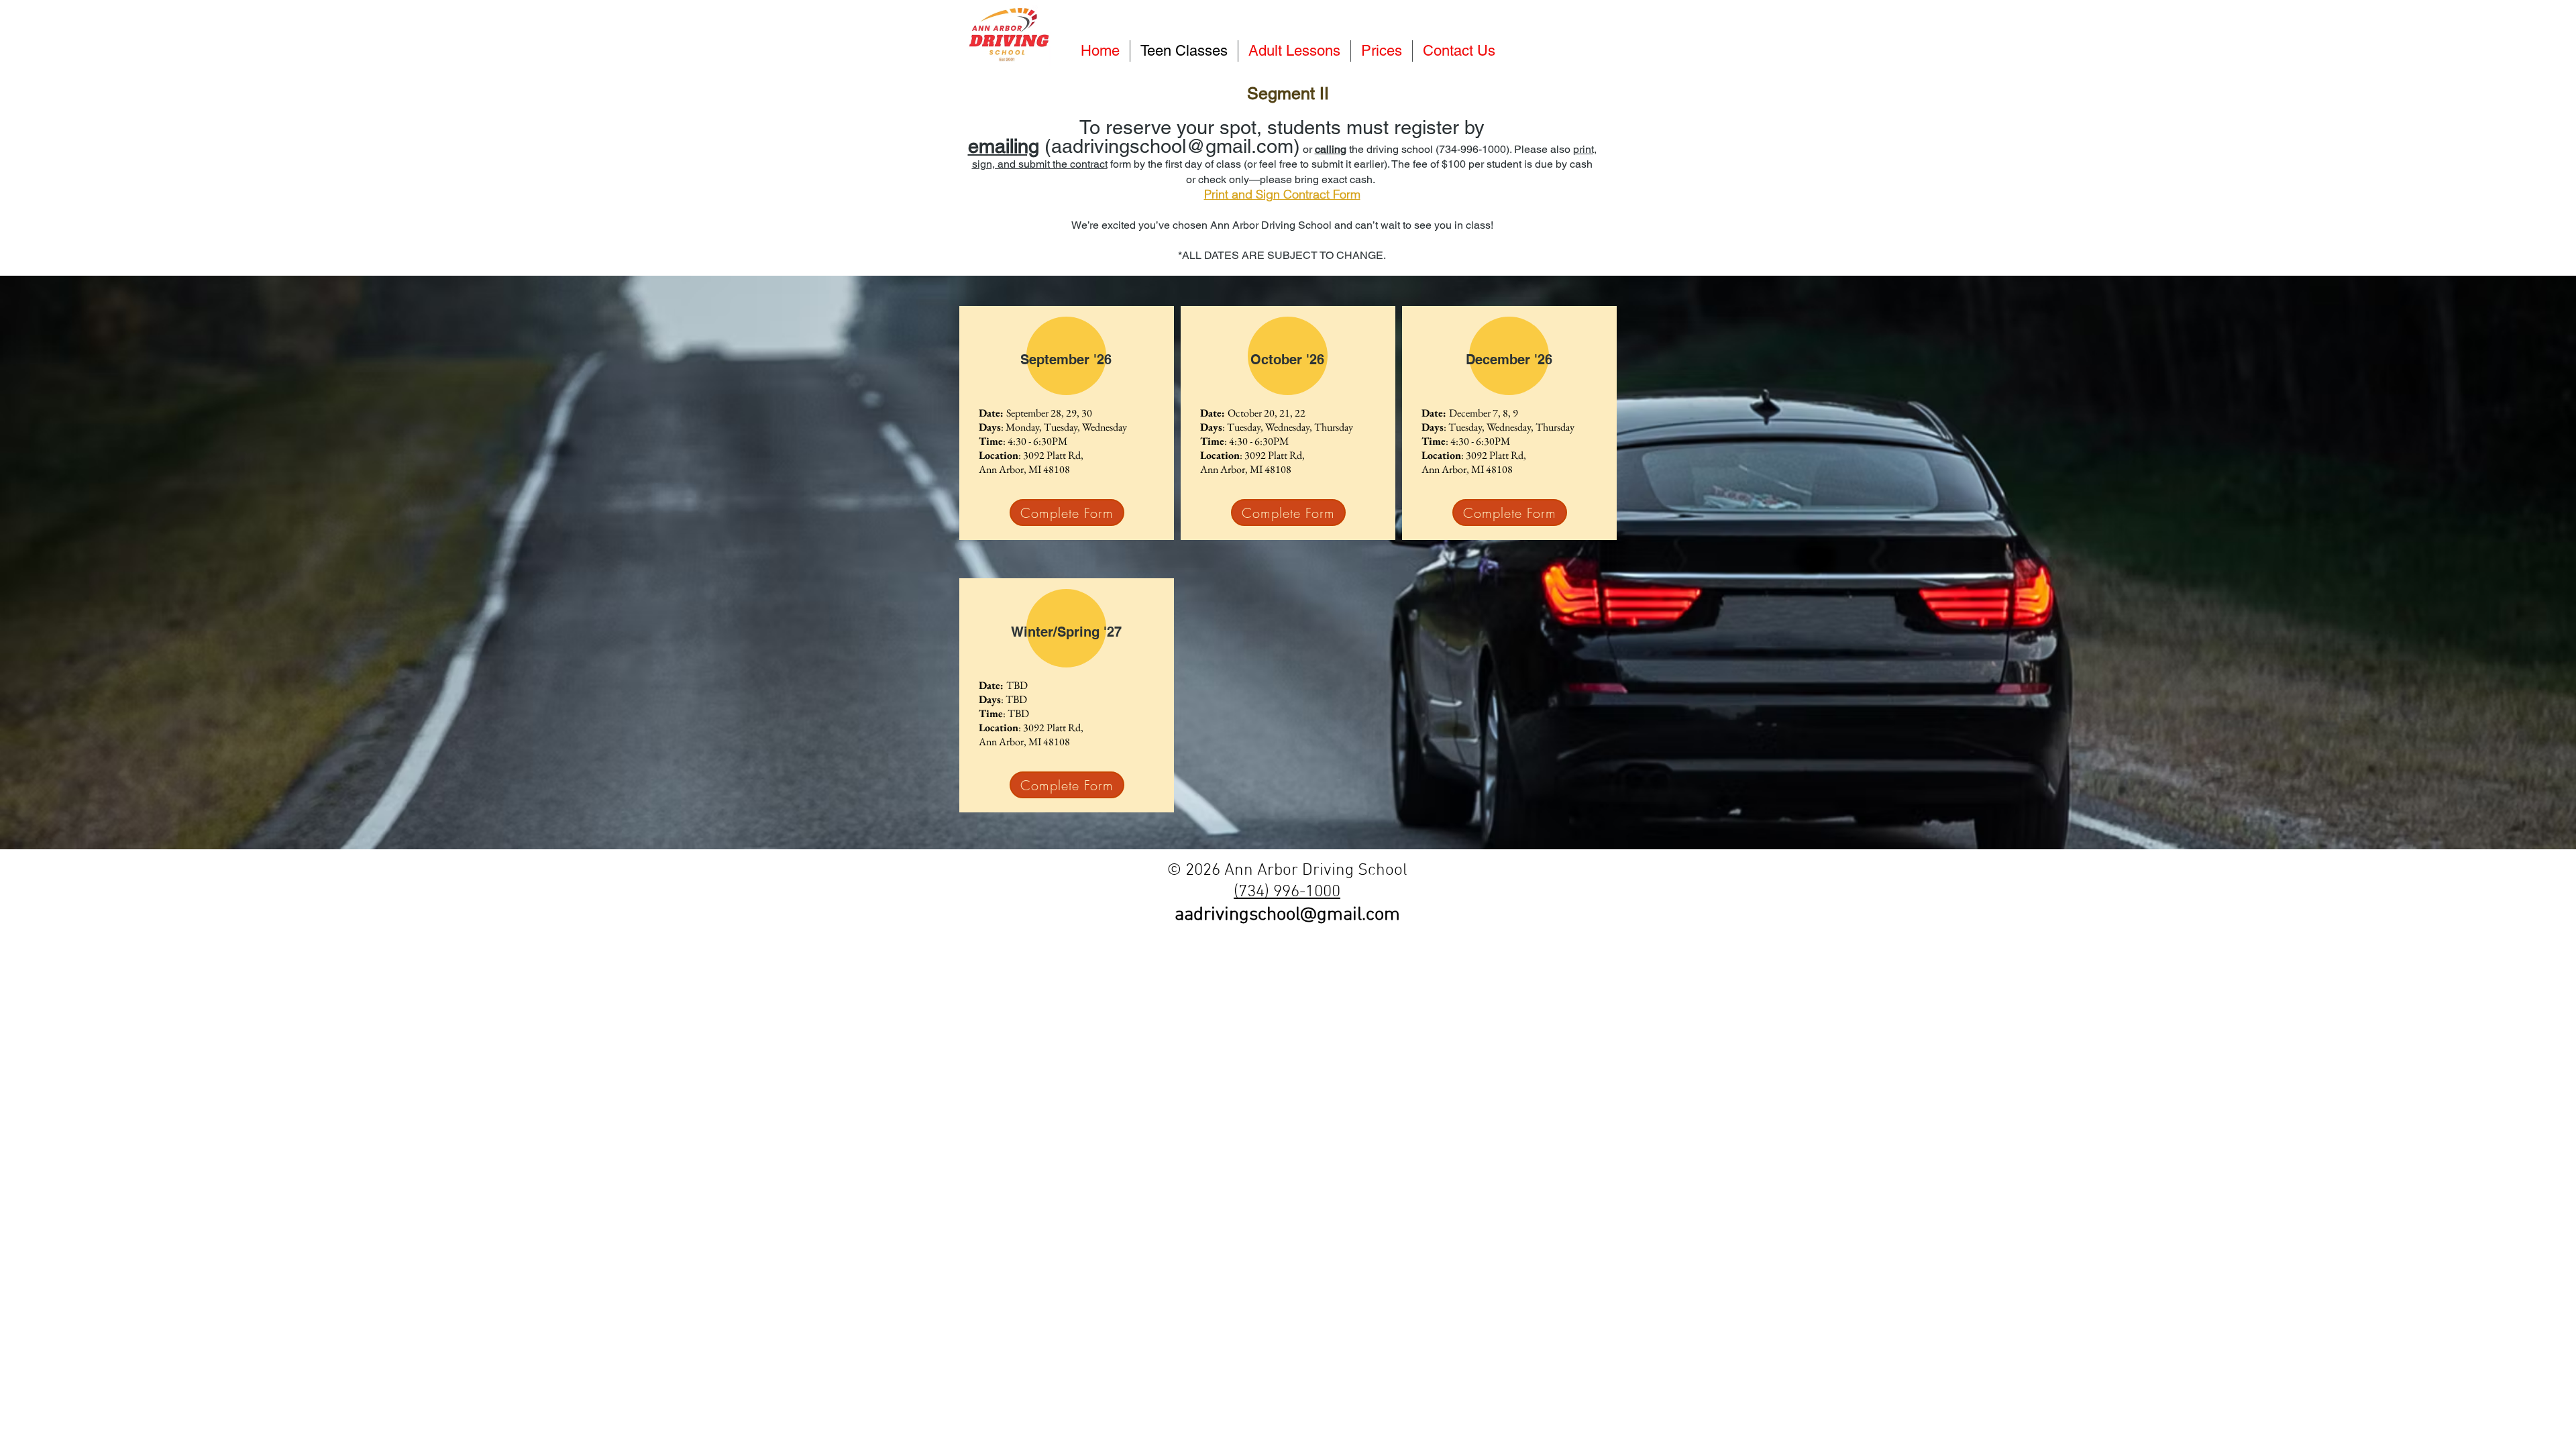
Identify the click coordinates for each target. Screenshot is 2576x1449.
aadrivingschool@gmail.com (1287, 915)
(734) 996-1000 (1287, 892)
